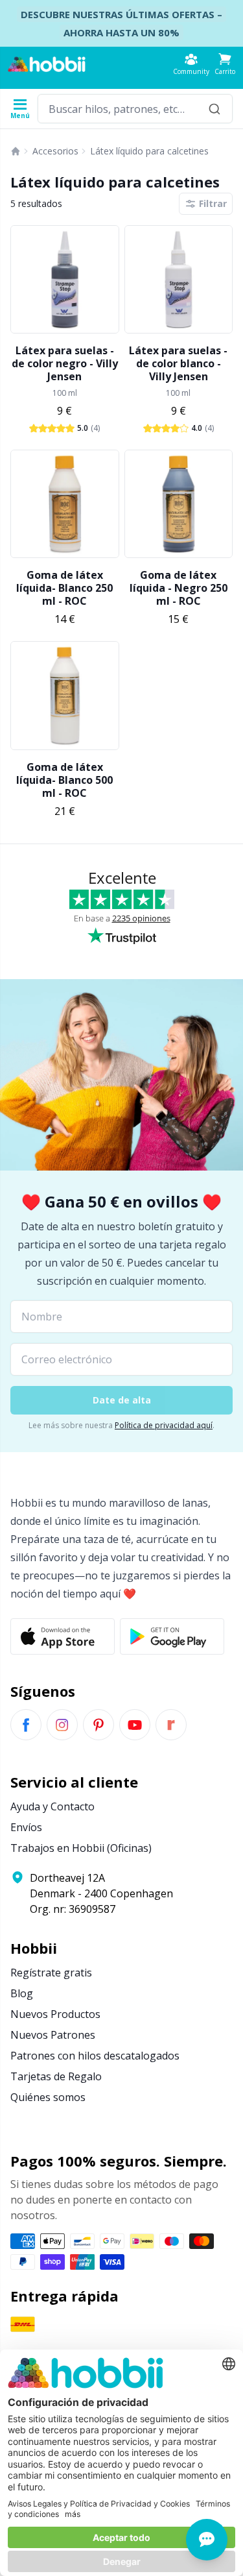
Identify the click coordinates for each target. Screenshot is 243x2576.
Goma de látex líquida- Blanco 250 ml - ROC (64, 588)
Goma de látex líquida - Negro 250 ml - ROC (179, 588)
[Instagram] (62, 1725)
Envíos (26, 1827)
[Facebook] (26, 1725)
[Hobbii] (47, 64)
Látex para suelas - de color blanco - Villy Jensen (178, 363)
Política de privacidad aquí (164, 1425)
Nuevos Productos (55, 2014)
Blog (22, 1993)
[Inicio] (16, 151)
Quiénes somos (48, 2097)
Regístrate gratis (51, 1973)
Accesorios (55, 151)
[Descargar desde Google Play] (172, 1636)
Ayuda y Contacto (52, 1806)
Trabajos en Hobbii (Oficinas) (81, 1848)
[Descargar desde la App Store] (63, 1636)
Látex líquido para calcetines (149, 151)
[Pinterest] (98, 1725)
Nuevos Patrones (53, 2035)
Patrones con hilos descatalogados (95, 2056)
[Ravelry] (171, 1725)
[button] (225, 64)
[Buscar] (214, 109)
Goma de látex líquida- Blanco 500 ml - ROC (64, 780)
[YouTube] (135, 1725)
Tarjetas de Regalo (56, 2076)
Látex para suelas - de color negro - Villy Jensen (65, 363)
